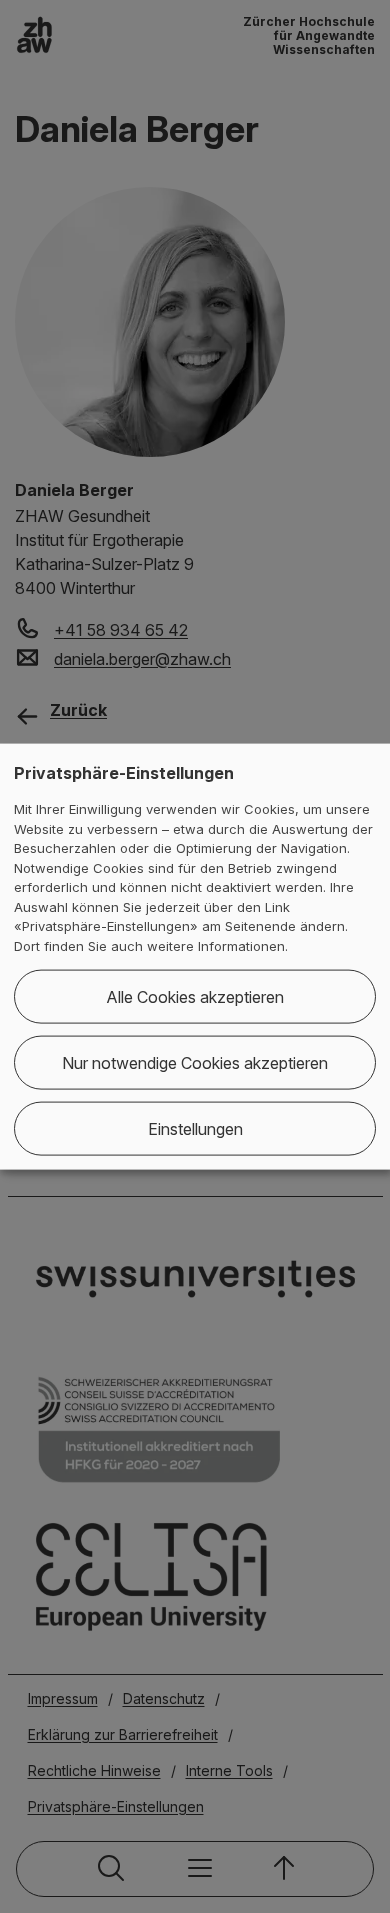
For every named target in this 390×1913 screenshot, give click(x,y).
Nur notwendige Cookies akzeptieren (195, 1063)
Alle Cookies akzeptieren (195, 997)
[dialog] (195, 956)
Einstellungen (195, 1129)
